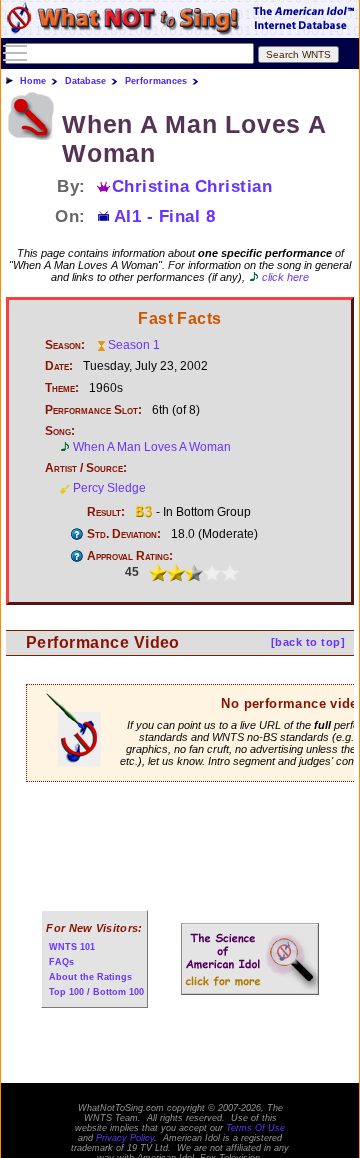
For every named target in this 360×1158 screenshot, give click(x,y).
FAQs (61, 962)
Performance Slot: (93, 410)
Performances (156, 81)
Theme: (62, 388)
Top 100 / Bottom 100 (96, 992)
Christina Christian (192, 186)
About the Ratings (90, 977)
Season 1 (134, 345)
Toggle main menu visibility (15, 52)
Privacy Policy (125, 1138)
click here (285, 277)
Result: (106, 512)
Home (33, 81)
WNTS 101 (72, 947)
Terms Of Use (255, 1128)
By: (71, 186)
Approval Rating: (130, 556)
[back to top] (308, 642)
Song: (60, 431)
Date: (59, 366)
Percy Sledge (109, 488)
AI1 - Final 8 (165, 216)
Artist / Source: (86, 468)
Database (85, 81)
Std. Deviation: (124, 534)
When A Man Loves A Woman (152, 447)
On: (70, 216)
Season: (65, 345)
